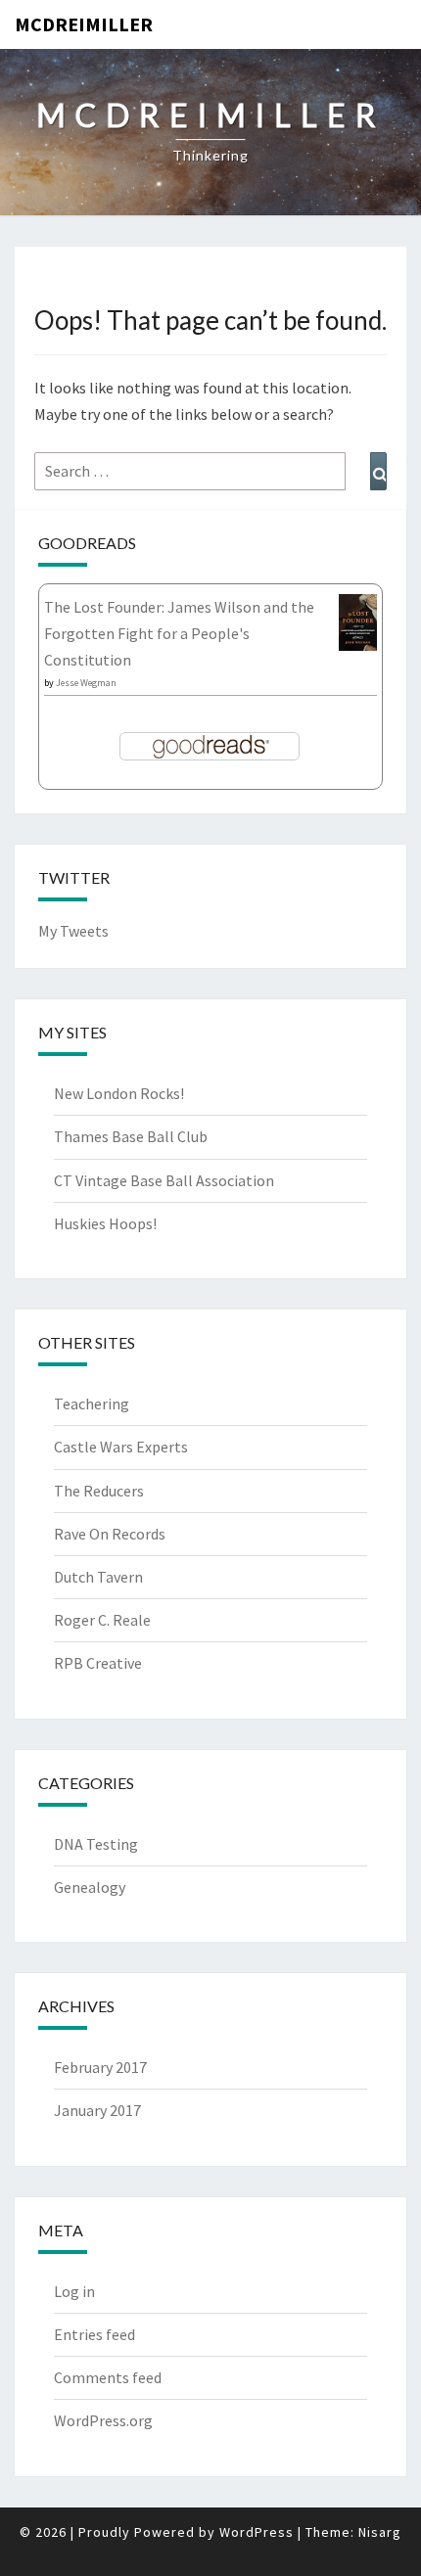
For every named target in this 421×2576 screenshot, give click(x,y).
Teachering (92, 1403)
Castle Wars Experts (121, 1447)
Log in (74, 2291)
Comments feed (108, 2377)
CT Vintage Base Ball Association (164, 1180)
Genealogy (90, 1887)
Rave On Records (110, 1534)
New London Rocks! (119, 1093)
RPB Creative (98, 1663)
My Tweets (73, 931)
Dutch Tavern (98, 1577)
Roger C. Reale (102, 1620)
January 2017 (97, 2110)
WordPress (257, 2532)
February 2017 (100, 2067)
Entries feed (94, 2334)
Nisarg (380, 2532)
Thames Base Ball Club (131, 1136)
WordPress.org (103, 2420)
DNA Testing (96, 1844)
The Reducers (99, 1491)
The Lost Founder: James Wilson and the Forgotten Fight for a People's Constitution (179, 633)
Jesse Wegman (86, 683)
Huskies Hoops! (105, 1223)
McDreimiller (84, 24)
